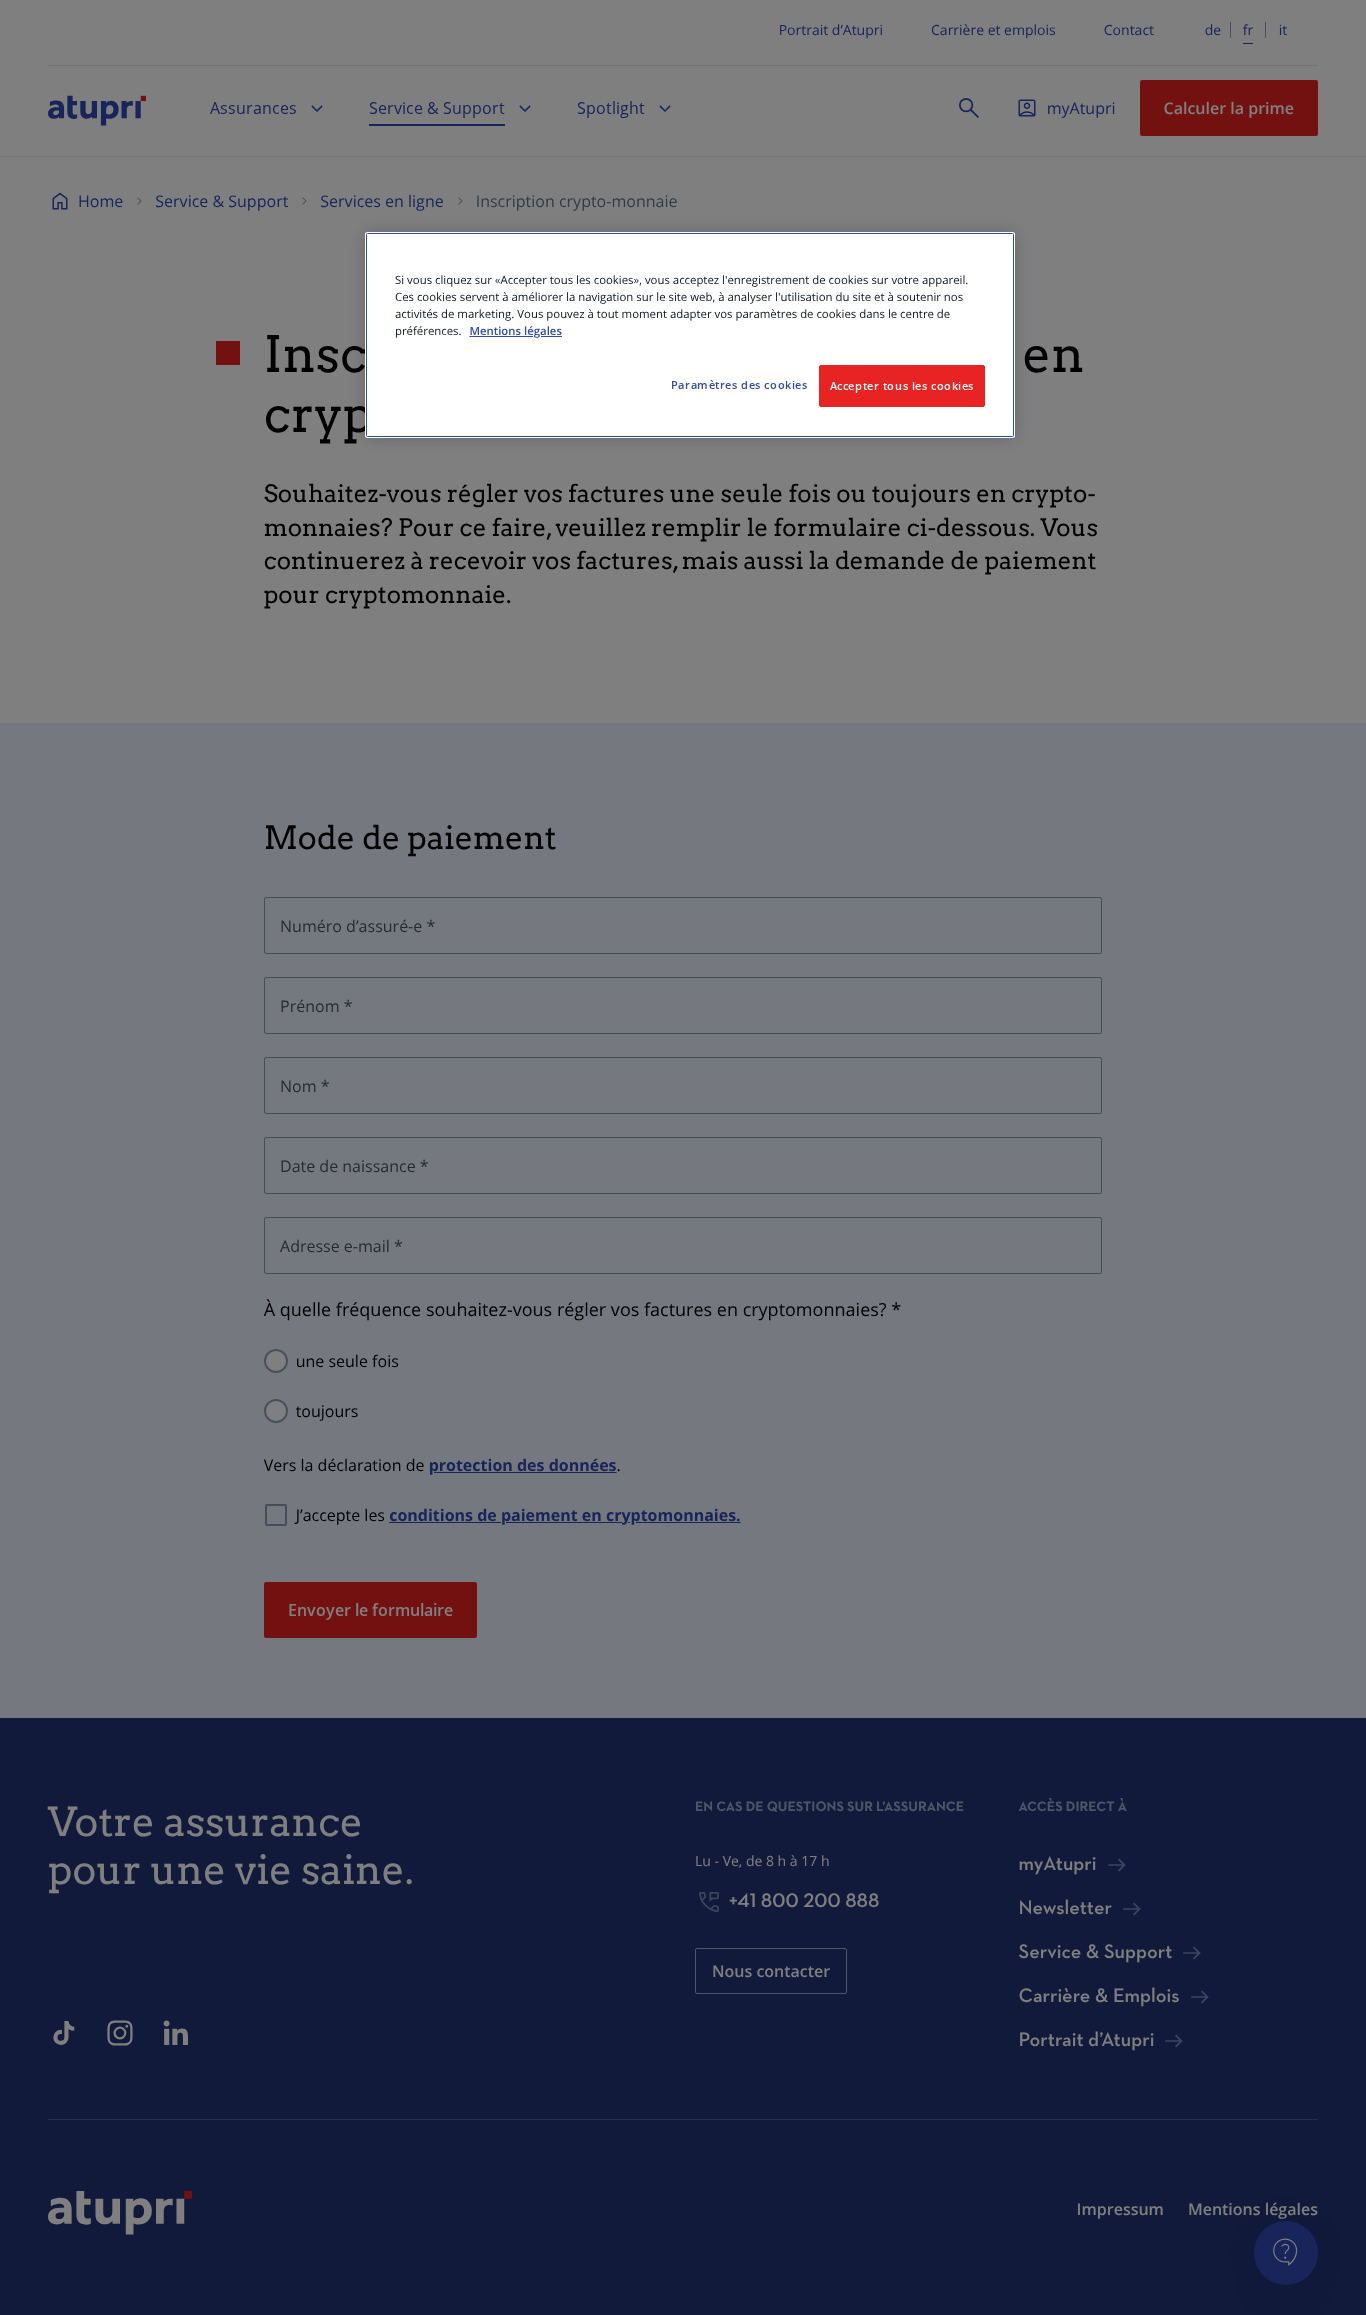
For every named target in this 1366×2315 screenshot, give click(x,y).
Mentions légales (515, 331)
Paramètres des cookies (739, 384)
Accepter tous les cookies (902, 385)
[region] (690, 335)
